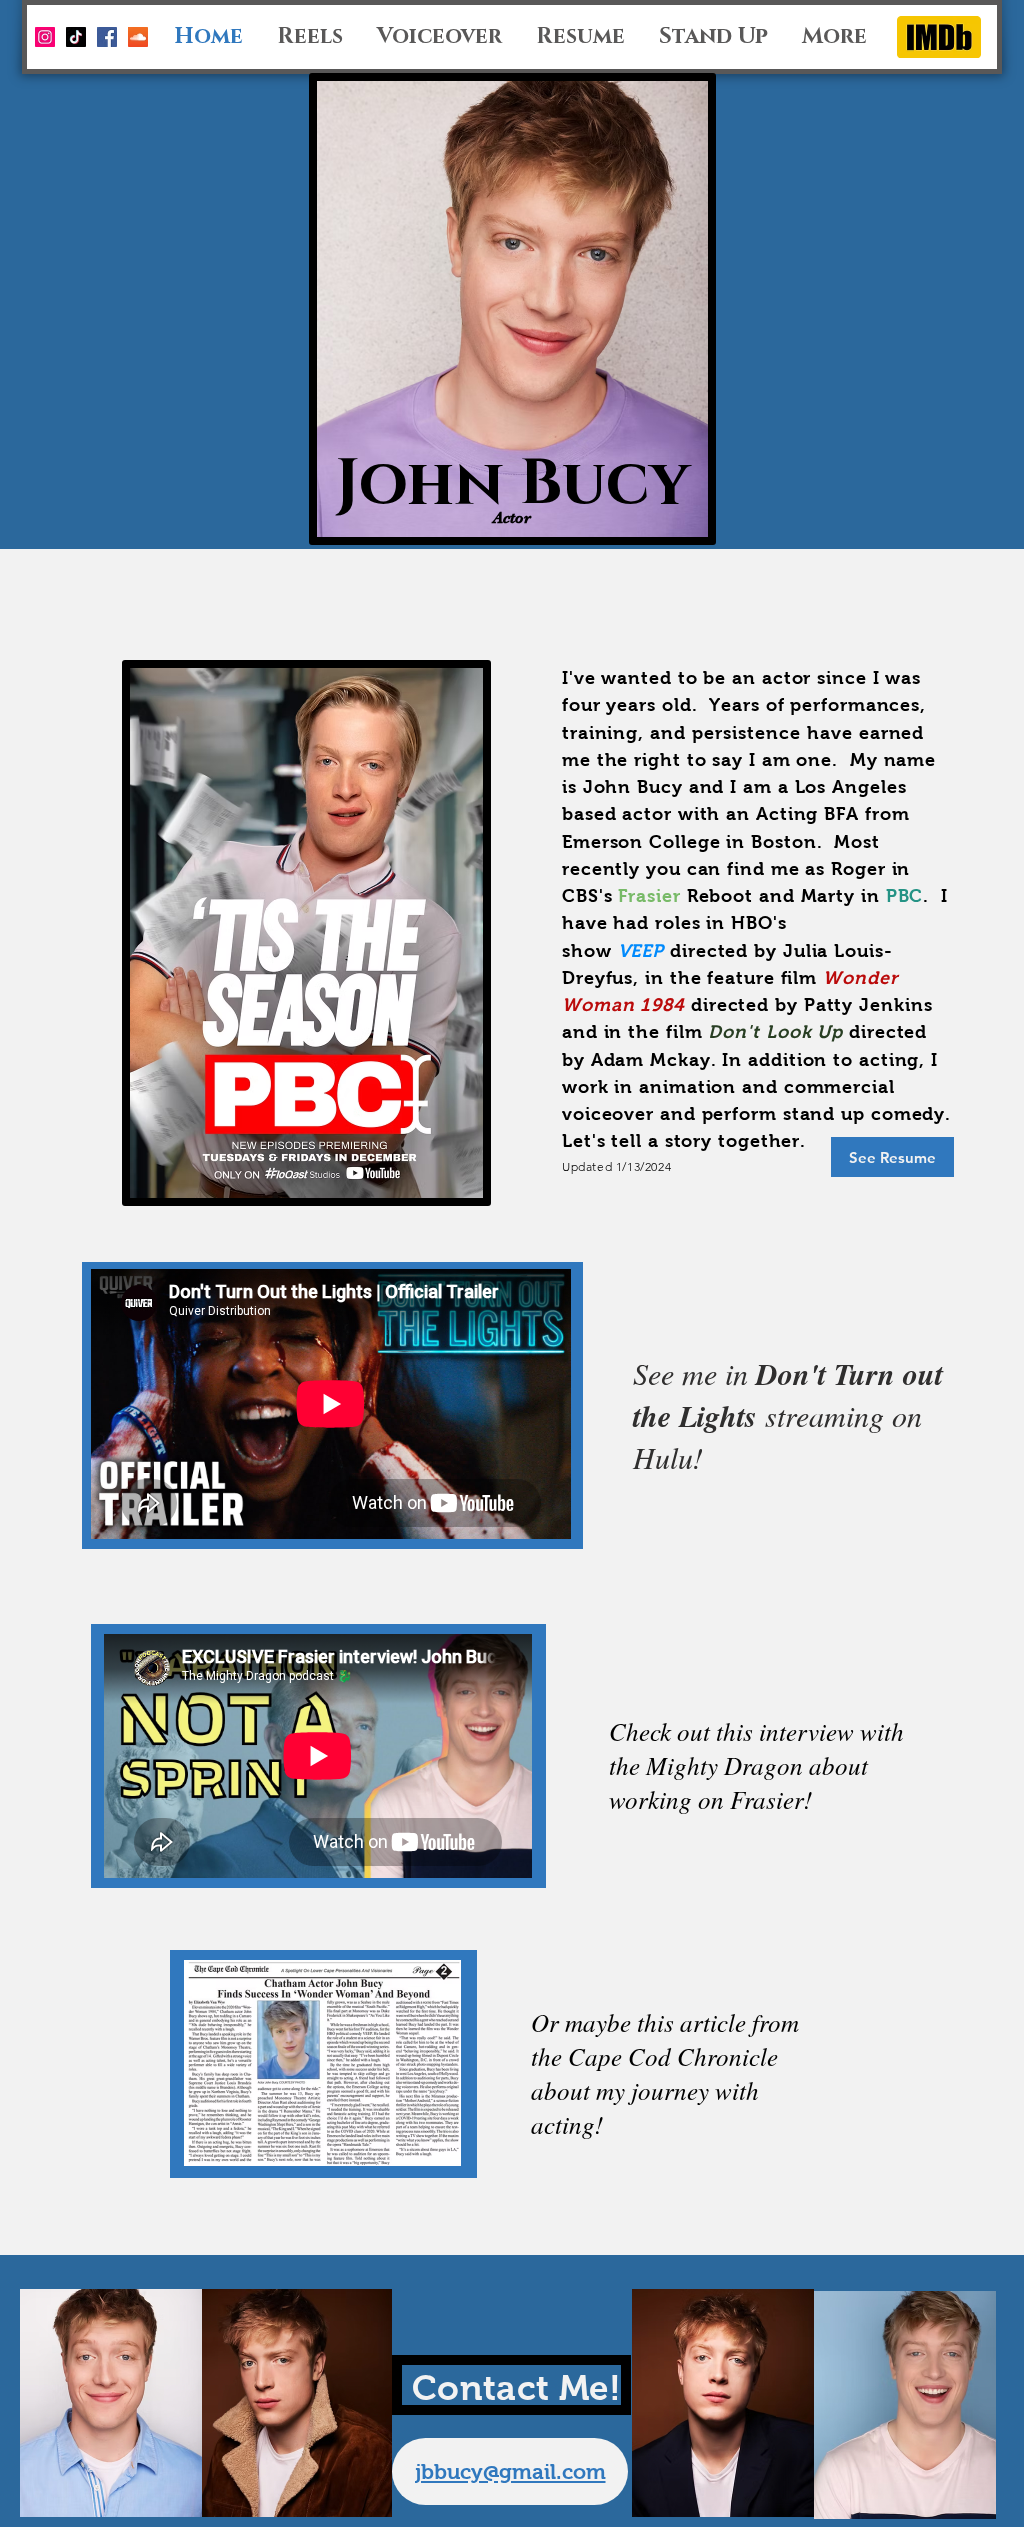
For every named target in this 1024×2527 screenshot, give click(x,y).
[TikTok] (76, 37)
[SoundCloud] (138, 37)
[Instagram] (45, 37)
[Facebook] (107, 37)
